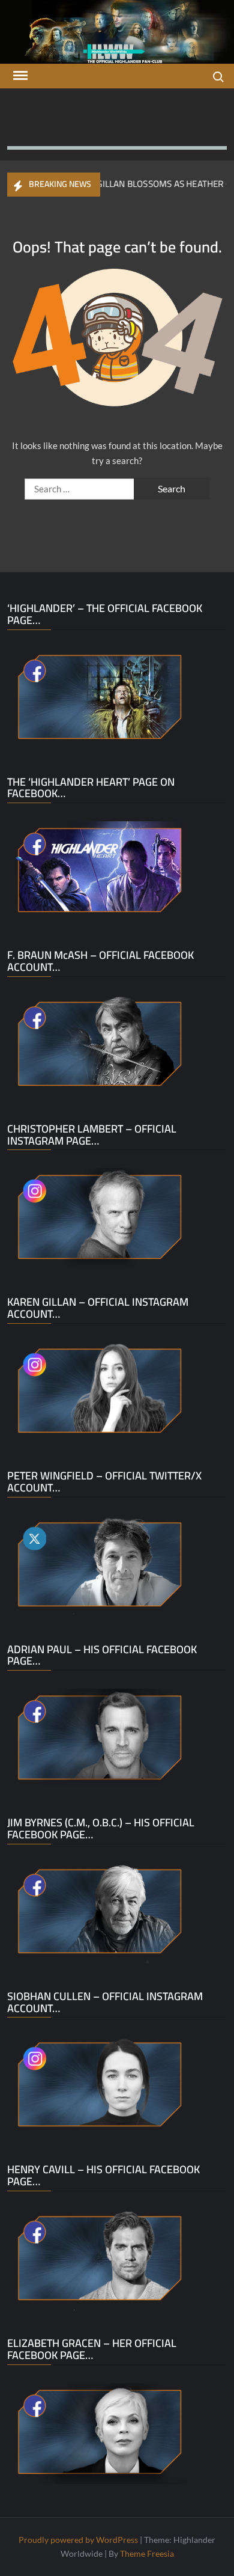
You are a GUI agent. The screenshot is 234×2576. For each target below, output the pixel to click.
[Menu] (19, 76)
